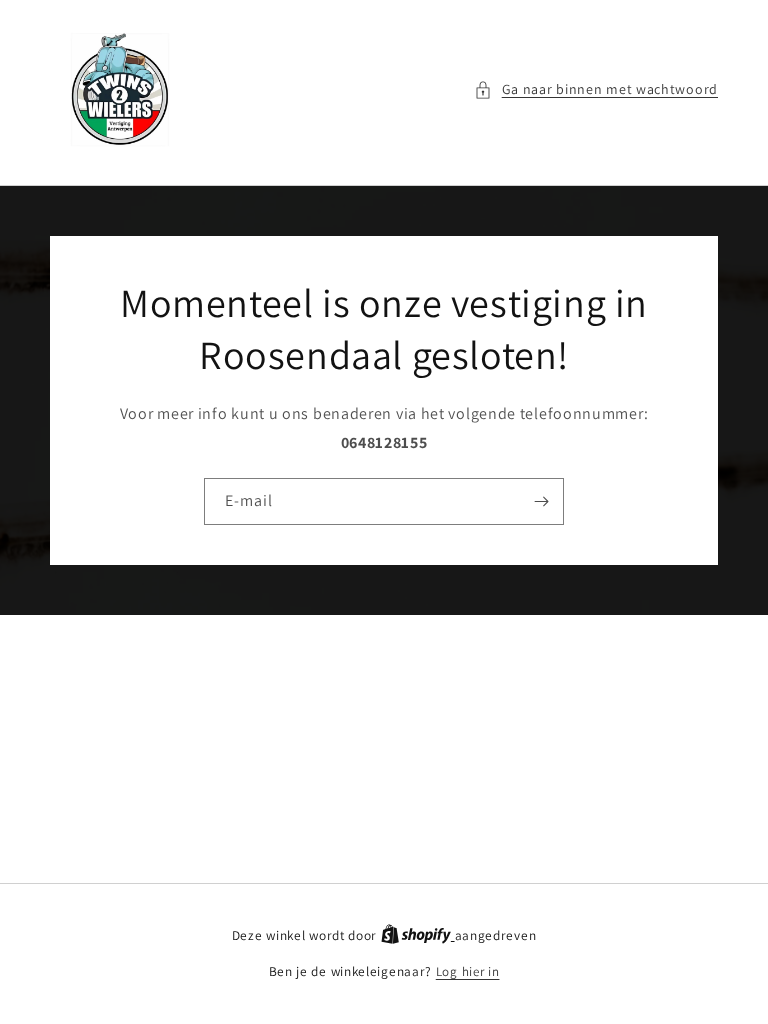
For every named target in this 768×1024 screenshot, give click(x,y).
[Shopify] (418, 935)
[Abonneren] (541, 501)
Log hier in (468, 971)
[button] (596, 89)
